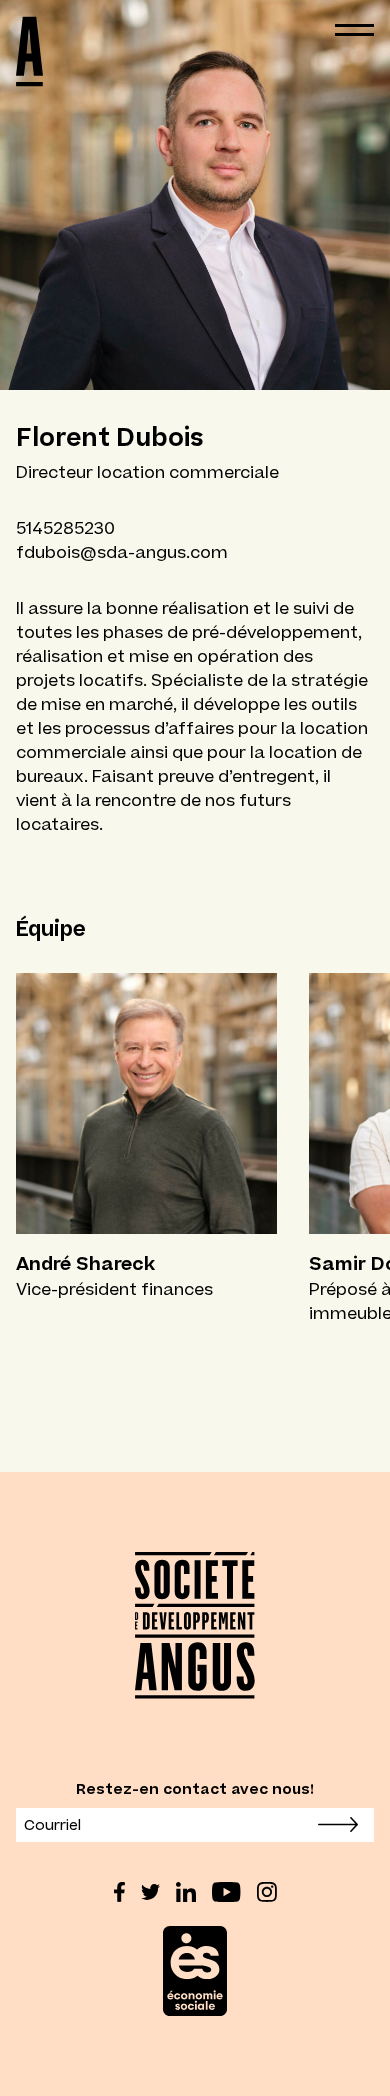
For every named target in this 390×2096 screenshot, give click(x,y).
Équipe (51, 928)
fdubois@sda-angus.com (122, 552)
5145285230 (65, 528)
